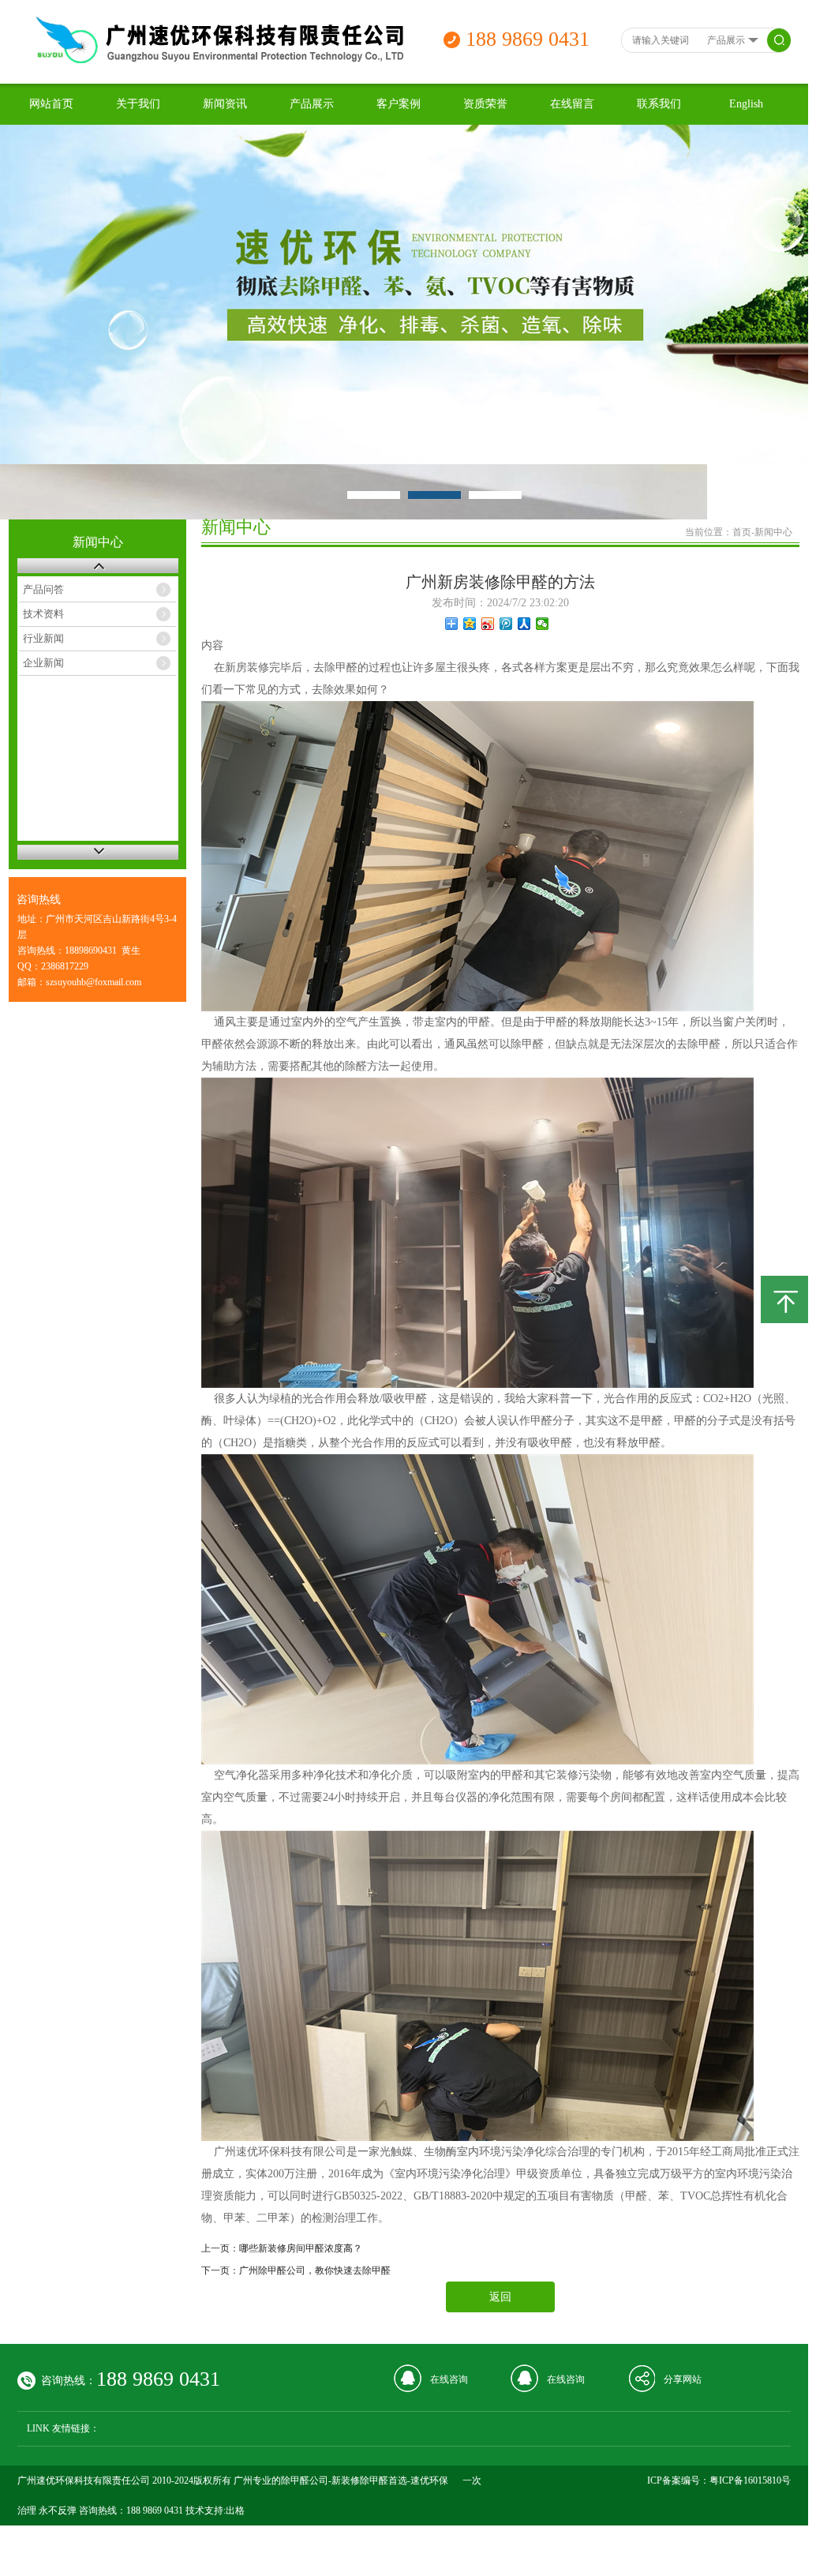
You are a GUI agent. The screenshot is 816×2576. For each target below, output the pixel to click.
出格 (235, 2510)
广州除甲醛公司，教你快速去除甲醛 (315, 2270)
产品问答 (43, 589)
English (746, 104)
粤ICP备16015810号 (750, 2480)
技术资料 (43, 614)
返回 (500, 2297)
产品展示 (312, 104)
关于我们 (138, 104)
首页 (742, 532)
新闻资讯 (225, 104)
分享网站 (683, 2379)
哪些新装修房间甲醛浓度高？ (301, 2248)
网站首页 (51, 104)
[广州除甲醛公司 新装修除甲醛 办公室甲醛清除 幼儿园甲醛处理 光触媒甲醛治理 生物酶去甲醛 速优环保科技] (217, 60)
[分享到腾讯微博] (506, 624)
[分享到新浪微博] (488, 624)
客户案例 (399, 104)
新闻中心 (773, 532)
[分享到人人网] (524, 624)
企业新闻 (43, 663)
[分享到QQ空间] (470, 624)
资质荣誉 (485, 104)
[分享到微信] (543, 624)
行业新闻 (43, 638)
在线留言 (572, 104)
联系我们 (659, 104)
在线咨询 (449, 2379)
